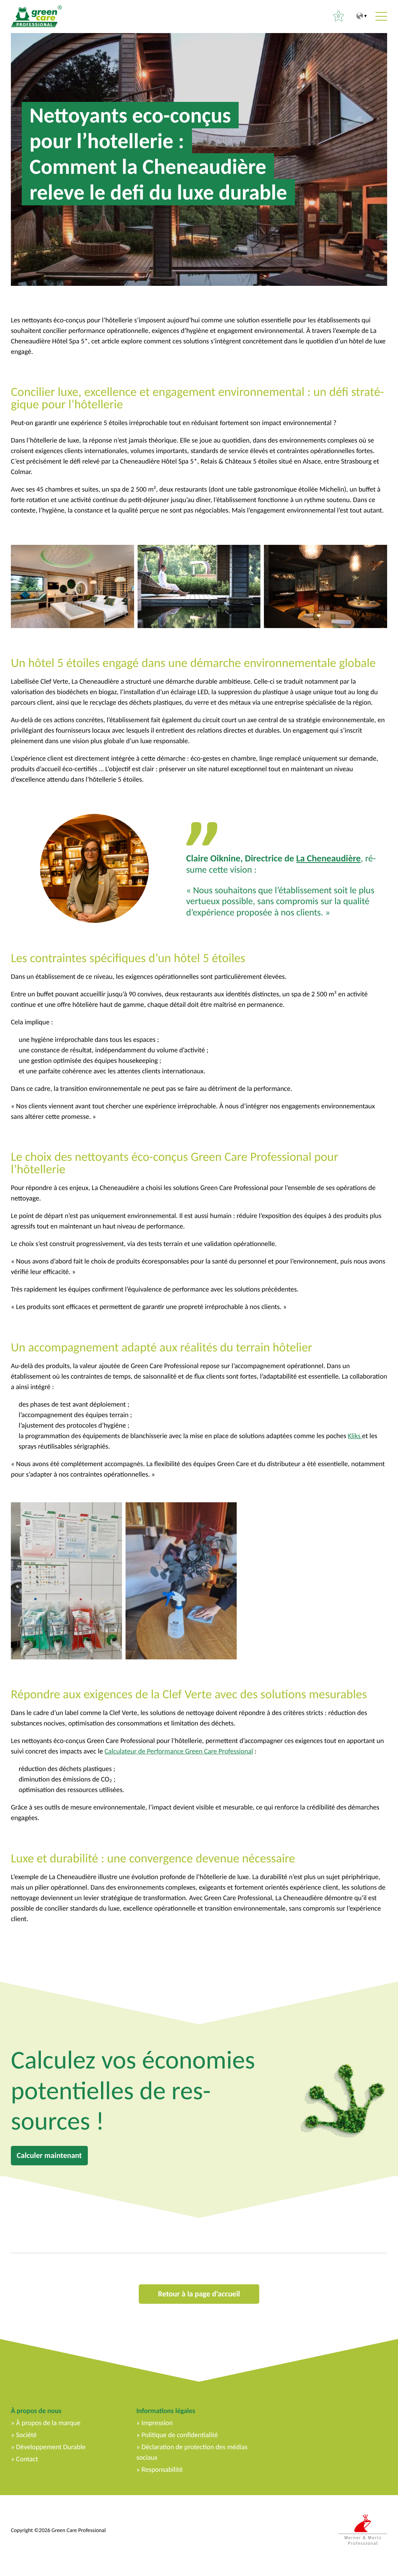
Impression (157, 2423)
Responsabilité (162, 2469)
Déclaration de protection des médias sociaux (192, 2452)
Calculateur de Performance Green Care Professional (179, 1751)
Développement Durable (51, 2447)
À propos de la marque (48, 2423)
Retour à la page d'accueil (199, 2294)
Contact (27, 2459)
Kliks (355, 1436)
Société (26, 2435)
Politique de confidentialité (180, 2435)
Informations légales (166, 2411)
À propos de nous (36, 2411)
